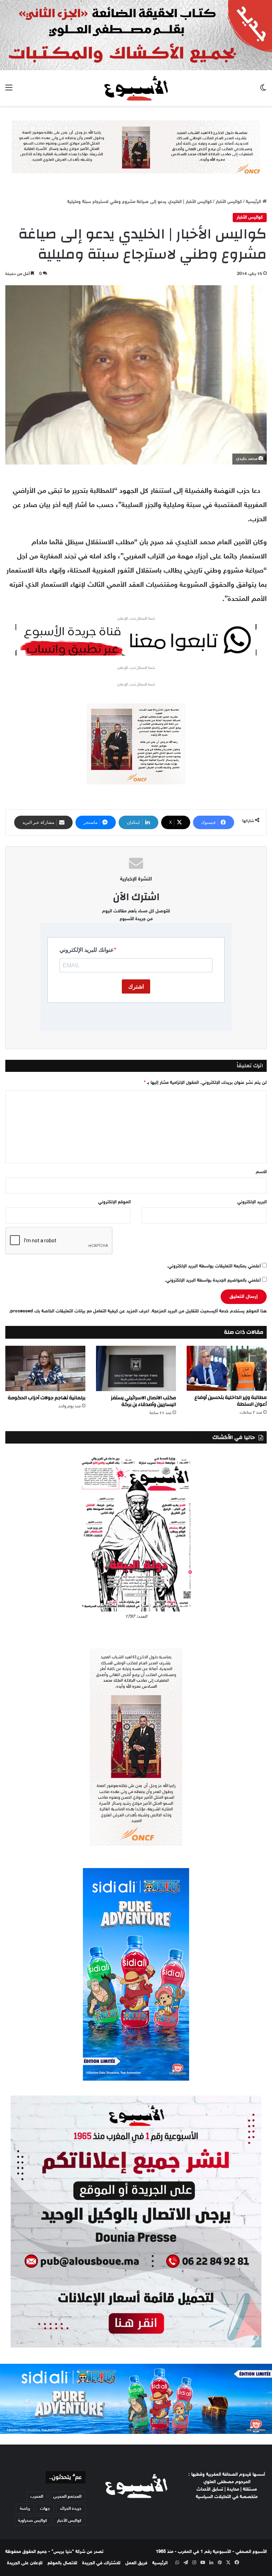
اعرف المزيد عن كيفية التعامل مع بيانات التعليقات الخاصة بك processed (80, 1311)
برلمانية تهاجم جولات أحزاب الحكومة (47, 1398)
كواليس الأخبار (229, 202)
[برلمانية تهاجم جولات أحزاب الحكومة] (45, 1368)
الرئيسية (254, 202)
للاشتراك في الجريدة (101, 2563)
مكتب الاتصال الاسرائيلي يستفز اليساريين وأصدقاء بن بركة (143, 1401)
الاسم (261, 1172)
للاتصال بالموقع (62, 2563)
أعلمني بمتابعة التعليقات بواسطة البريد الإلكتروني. (214, 1266)
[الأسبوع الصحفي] (136, 88)
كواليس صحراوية (33, 2521)
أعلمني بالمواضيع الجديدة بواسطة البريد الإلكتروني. (213, 1281)
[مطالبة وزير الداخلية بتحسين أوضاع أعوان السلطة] (227, 1368)
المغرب (37, 2497)
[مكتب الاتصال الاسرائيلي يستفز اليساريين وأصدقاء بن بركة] (136, 1368)
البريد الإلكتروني (252, 1202)
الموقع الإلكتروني (114, 1202)
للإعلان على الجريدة (25, 2563)
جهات (45, 2509)
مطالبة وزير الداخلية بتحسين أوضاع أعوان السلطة (231, 1401)
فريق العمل (136, 2563)
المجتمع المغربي (67, 2497)
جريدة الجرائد (71, 2509)
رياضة (25, 2509)
